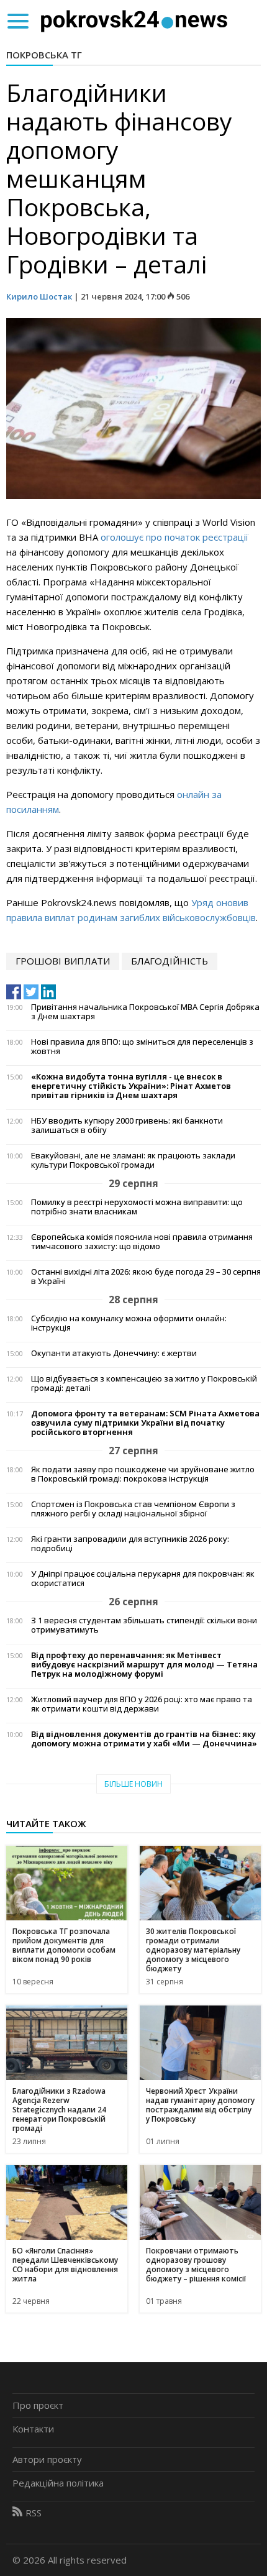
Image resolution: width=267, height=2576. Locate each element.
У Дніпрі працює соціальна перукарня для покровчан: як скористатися (143, 1579)
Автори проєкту (47, 2459)
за (217, 794)
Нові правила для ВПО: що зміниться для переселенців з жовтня (142, 1047)
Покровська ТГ (44, 55)
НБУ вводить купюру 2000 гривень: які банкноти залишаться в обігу (127, 1125)
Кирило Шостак (39, 296)
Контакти (33, 2429)
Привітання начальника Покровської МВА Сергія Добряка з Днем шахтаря (145, 1012)
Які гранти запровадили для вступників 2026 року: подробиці (130, 1544)
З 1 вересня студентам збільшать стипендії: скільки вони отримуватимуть (144, 1625)
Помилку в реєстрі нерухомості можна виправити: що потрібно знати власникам (137, 1207)
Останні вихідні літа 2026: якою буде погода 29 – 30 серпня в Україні (146, 1277)
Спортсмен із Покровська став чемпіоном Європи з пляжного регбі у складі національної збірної (133, 1509)
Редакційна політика (58, 2483)
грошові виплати (63, 961)
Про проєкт (38, 2405)
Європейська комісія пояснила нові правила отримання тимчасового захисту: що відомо (142, 1242)
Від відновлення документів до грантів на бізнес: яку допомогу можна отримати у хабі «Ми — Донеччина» (144, 1739)
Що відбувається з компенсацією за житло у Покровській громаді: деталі (144, 1383)
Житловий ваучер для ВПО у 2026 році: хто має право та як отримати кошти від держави (142, 1704)
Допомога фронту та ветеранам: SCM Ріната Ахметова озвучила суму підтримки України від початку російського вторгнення (145, 1423)
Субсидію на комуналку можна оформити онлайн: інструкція (129, 1323)
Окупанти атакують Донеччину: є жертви (114, 1353)
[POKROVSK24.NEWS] (134, 20)
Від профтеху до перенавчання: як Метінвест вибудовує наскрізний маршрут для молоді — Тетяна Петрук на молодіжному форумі (144, 1665)
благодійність (170, 961)
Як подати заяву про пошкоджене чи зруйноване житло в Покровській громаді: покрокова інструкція (143, 1474)
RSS (34, 2513)
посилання (29, 809)
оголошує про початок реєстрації (174, 537)
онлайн (194, 794)
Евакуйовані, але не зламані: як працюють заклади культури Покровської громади (133, 1160)
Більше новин (133, 1784)
